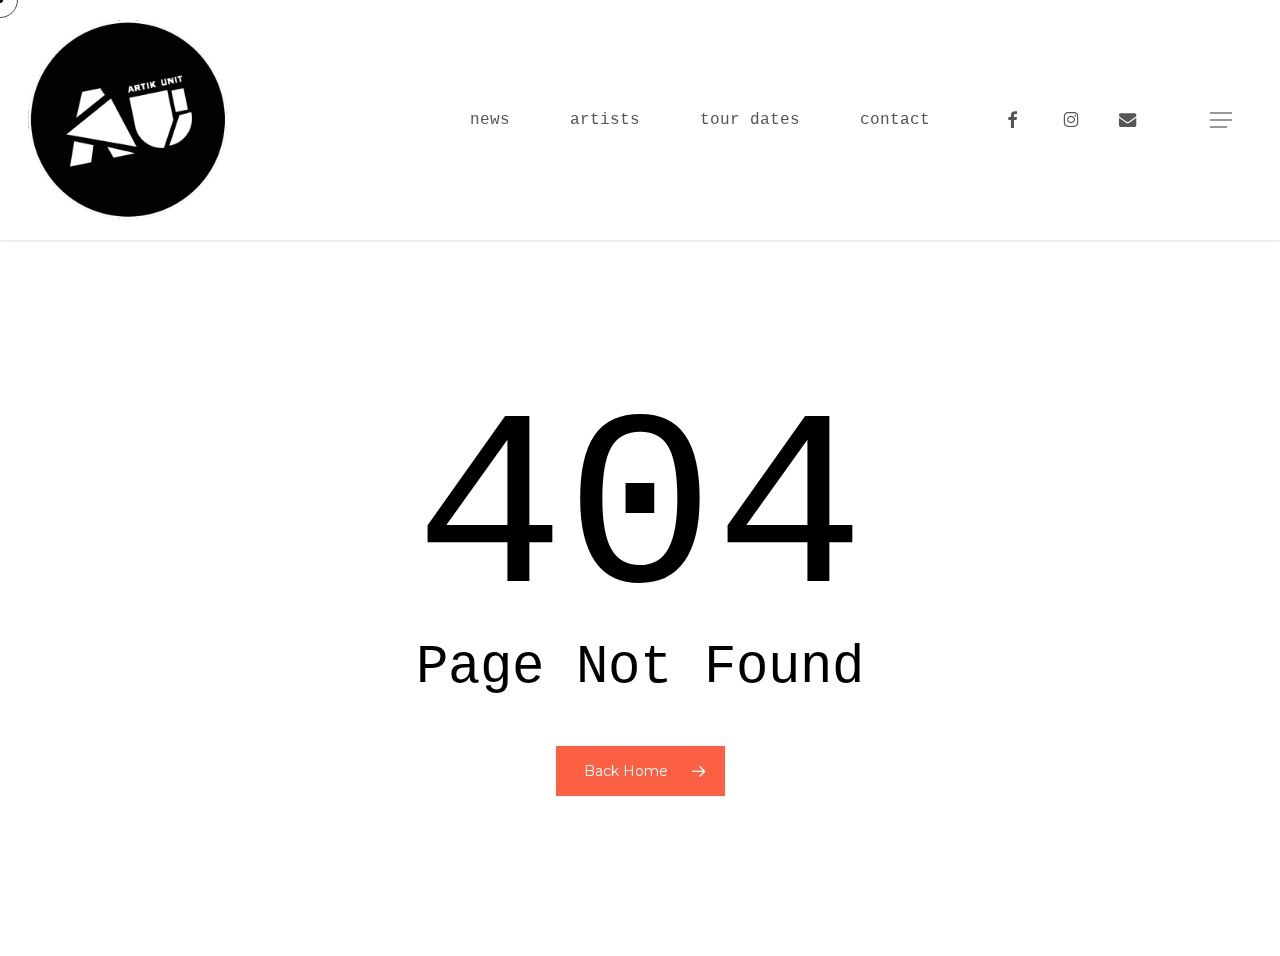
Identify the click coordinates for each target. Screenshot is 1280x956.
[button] (1221, 120)
